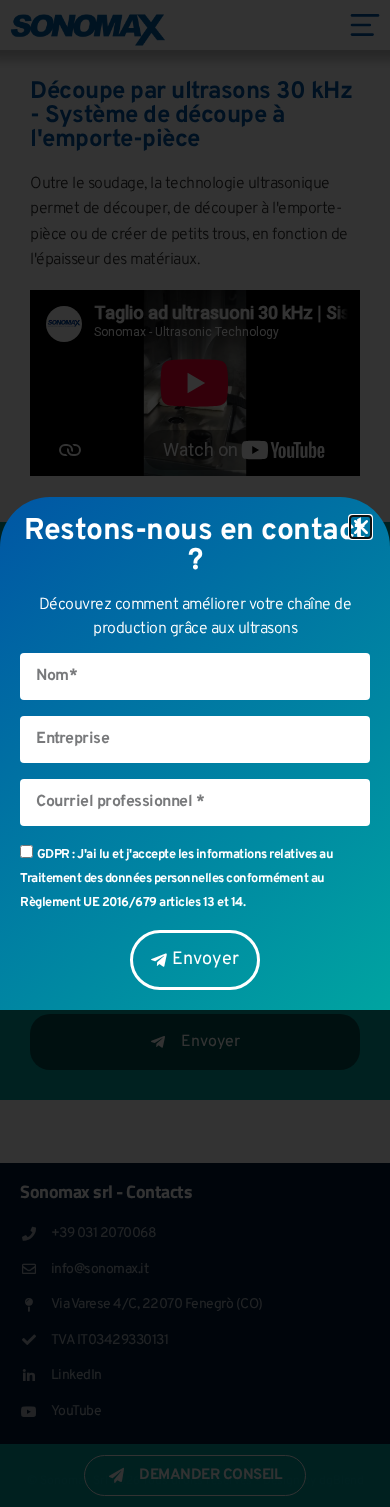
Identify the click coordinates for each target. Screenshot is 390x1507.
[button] (361, 527)
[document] (195, 753)
